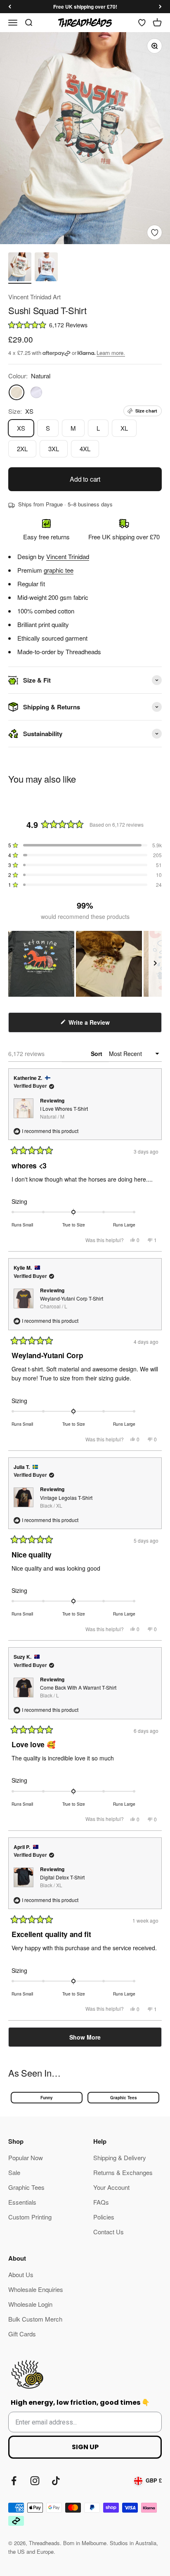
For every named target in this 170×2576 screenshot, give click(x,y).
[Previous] (10, 7)
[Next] (160, 7)
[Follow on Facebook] (14, 2481)
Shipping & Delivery (120, 2158)
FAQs (101, 2202)
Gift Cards (22, 2334)
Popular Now (26, 2158)
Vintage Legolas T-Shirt (66, 1501)
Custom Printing (30, 2217)
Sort (97, 1054)
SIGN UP (85, 2447)
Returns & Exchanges (123, 2172)
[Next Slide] (155, 964)
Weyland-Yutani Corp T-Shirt (72, 1302)
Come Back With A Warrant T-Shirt (78, 1691)
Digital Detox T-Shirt (62, 1881)
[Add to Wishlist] (155, 232)
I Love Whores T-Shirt (64, 1112)
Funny (47, 2098)
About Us (21, 2274)
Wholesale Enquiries (36, 2289)
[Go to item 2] (46, 268)
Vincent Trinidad (68, 556)
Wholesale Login (30, 2304)
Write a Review (100, 1025)
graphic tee (59, 570)
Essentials (22, 2202)
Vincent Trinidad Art (34, 297)
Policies (104, 2217)
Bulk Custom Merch (35, 2319)
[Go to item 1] (20, 268)
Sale (14, 2172)
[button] (85, 325)
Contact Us (109, 2232)
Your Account (111, 2187)
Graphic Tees (124, 2098)
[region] (85, 964)
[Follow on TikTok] (56, 2481)
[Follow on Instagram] (35, 2481)
